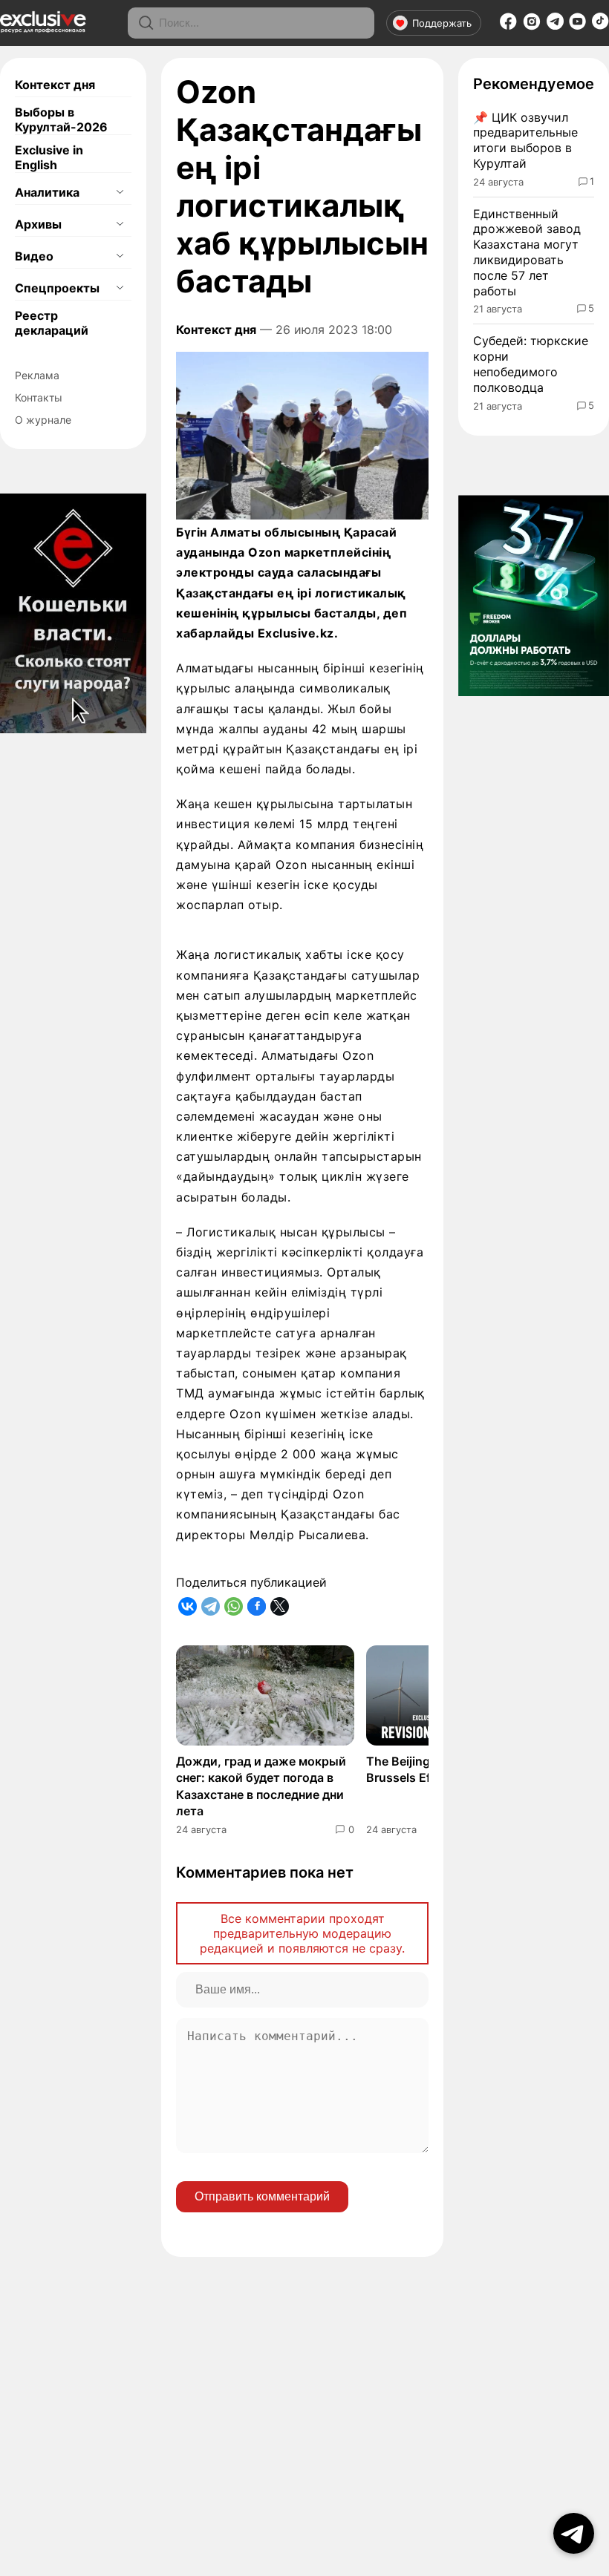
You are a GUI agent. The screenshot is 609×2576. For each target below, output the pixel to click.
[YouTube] (577, 26)
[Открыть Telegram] (574, 2533)
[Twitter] (280, 1606)
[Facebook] (508, 26)
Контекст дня (55, 85)
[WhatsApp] (234, 1606)
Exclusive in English (49, 157)
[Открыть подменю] (120, 192)
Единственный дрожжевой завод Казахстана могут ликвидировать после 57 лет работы (527, 252)
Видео (34, 256)
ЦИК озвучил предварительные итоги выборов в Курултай (525, 140)
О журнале (43, 420)
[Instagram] (532, 26)
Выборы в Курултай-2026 (61, 119)
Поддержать (442, 23)
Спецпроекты (57, 288)
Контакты (39, 397)
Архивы (38, 224)
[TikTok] (600, 25)
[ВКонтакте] (188, 1606)
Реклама (37, 375)
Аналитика (47, 192)
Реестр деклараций (52, 323)
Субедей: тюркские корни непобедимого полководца (531, 364)
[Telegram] (555, 25)
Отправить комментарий (262, 2196)
